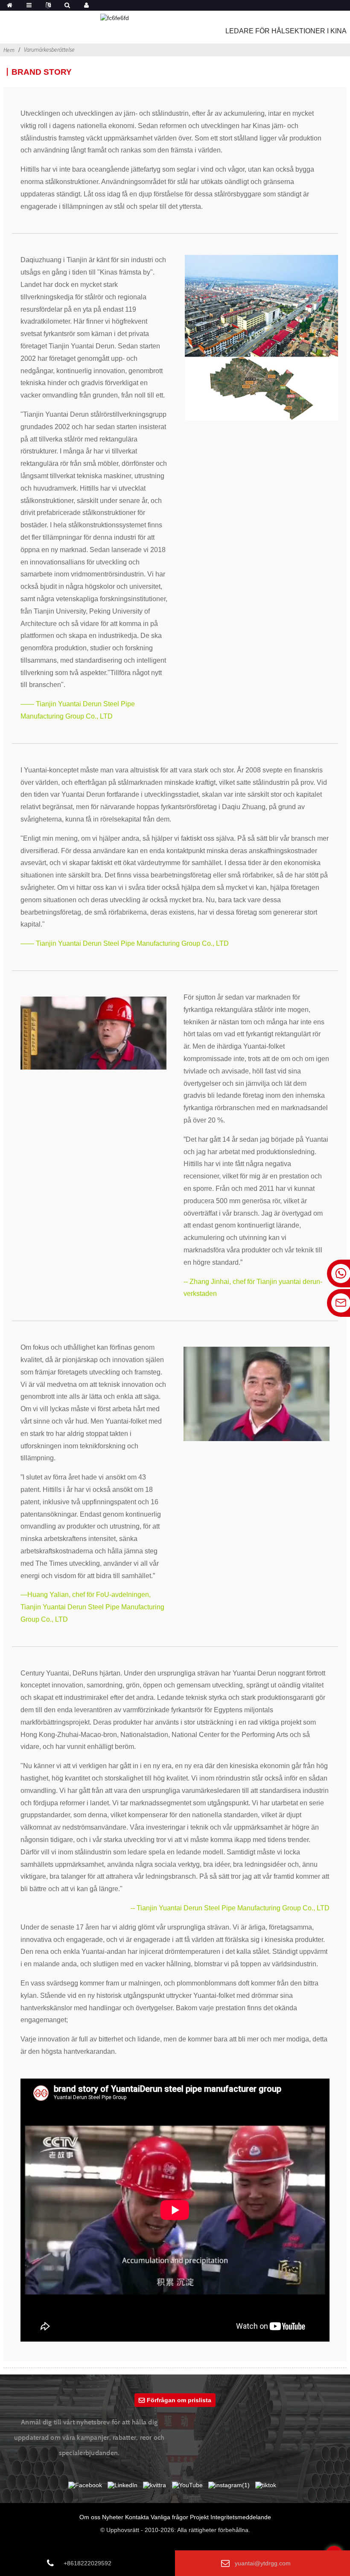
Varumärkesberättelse (49, 50)
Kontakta (137, 2517)
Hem (9, 50)
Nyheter (113, 2517)
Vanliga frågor (169, 2517)
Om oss (90, 2517)
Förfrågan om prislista (179, 2400)
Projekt (199, 2517)
